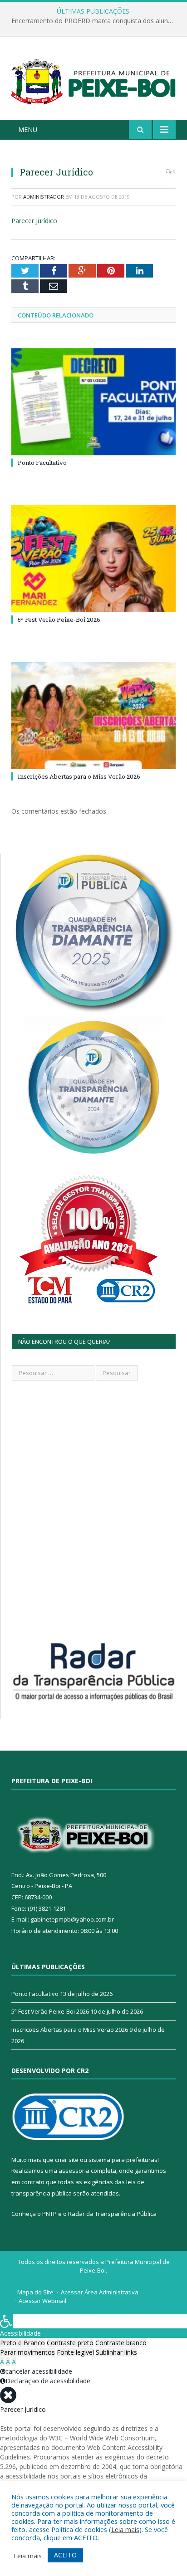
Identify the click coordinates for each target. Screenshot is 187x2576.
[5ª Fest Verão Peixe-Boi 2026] (93, 559)
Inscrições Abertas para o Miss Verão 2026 (79, 776)
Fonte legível (75, 2352)
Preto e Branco (22, 2343)
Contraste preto (70, 2343)
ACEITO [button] (65, 2555)
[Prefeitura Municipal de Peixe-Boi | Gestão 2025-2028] (93, 80)
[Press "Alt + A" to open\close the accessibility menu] (7, 2321)
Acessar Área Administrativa (100, 2292)
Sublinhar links (116, 2352)
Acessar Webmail (42, 2301)
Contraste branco (121, 2343)
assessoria (74, 2171)
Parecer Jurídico (34, 221)
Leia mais (125, 2529)
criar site (67, 2160)
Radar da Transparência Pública (112, 2214)
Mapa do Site (35, 2292)
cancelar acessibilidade (39, 2371)
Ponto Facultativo (42, 463)
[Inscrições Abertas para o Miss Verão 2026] (93, 716)
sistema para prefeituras (123, 2160)
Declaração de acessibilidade (48, 2381)
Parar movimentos (27, 2352)
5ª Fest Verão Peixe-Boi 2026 (59, 620)
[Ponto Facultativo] (93, 402)
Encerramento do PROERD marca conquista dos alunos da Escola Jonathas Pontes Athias (96, 21)
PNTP (49, 2214)
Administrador (44, 197)
